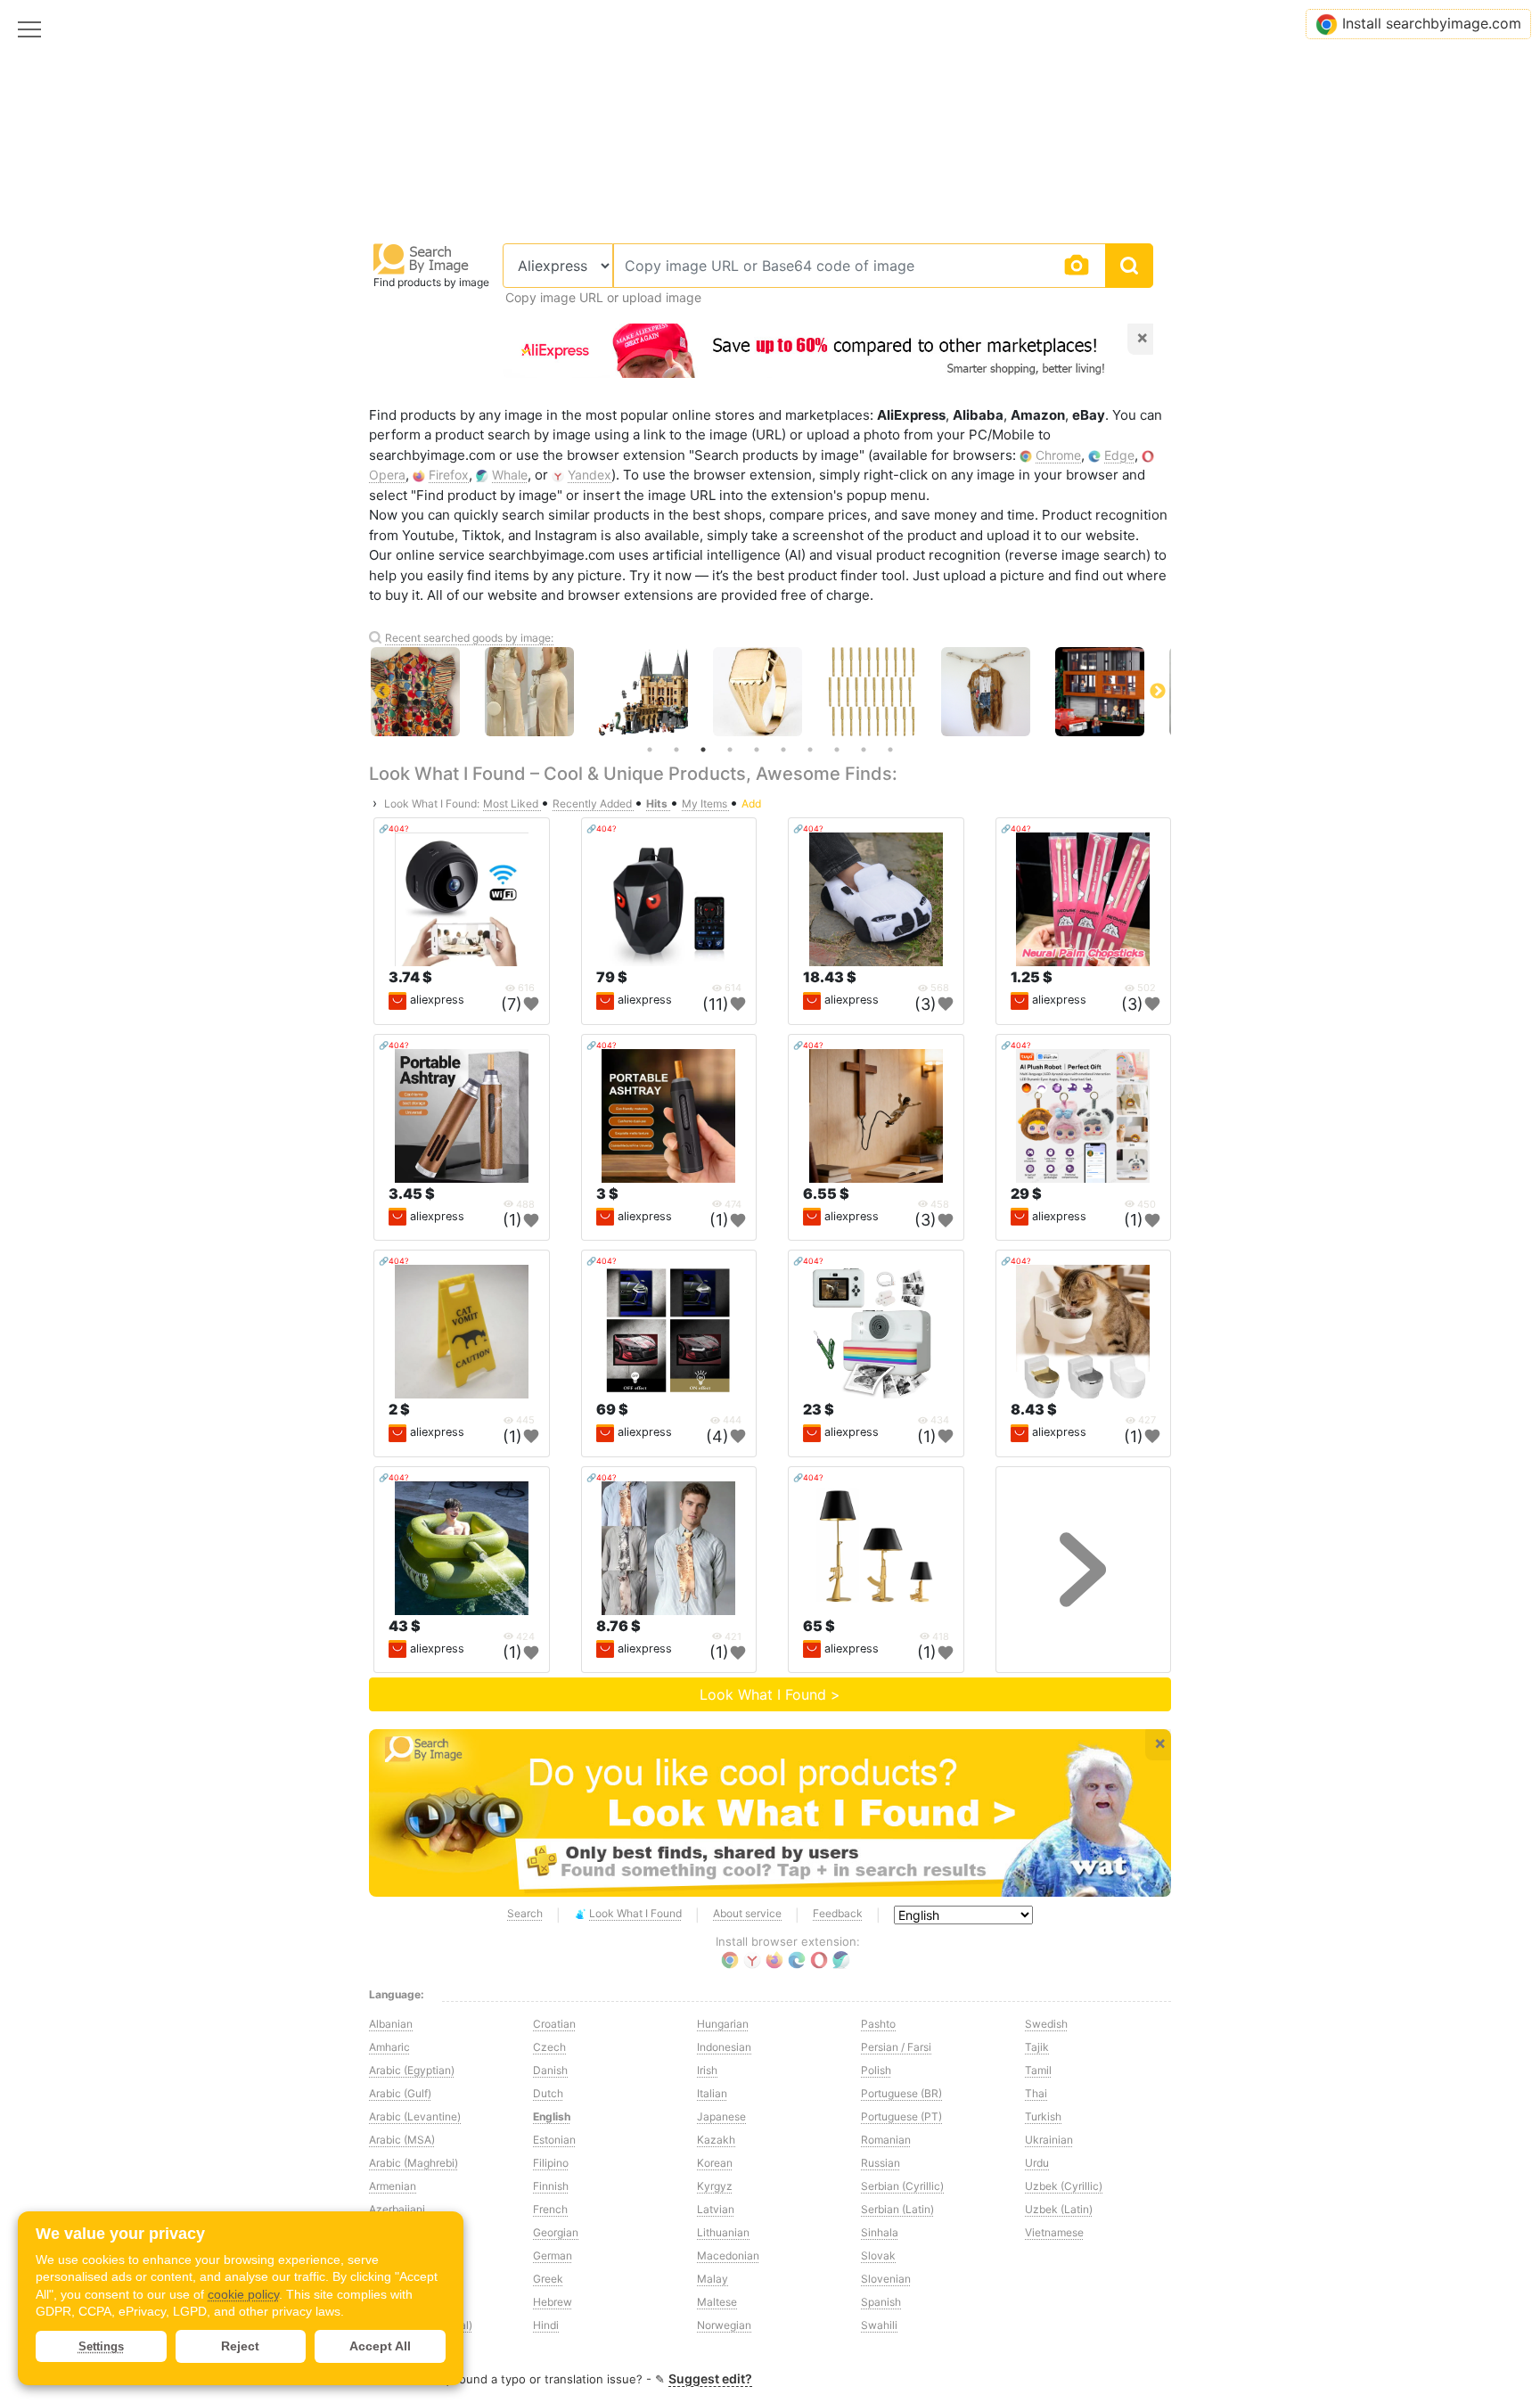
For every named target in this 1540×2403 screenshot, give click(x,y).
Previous (382, 692)
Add (751, 804)
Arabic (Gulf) (400, 2093)
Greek (548, 2279)
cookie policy (243, 2294)
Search (525, 1913)
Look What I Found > (770, 1694)
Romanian (886, 2140)
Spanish (881, 2302)
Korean (715, 2163)
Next (1158, 692)
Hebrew (553, 2302)
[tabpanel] (770, 692)
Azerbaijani (397, 2209)
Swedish (1046, 2024)
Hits (658, 804)
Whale (510, 475)
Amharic (389, 2047)
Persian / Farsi (896, 2047)
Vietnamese (1054, 2232)
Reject (240, 2346)
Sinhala (880, 2232)
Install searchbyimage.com (1432, 23)
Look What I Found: (432, 804)
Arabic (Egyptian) (412, 2070)
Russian (881, 2163)
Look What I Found (635, 1913)
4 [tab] (730, 750)
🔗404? (394, 828)
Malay (713, 2279)
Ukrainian (1049, 2140)
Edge (1119, 455)
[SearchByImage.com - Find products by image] (422, 258)
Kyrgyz (715, 2186)
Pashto (878, 2024)
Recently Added (594, 804)
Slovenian (886, 2279)
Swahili (879, 2325)
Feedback (838, 1913)
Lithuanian (723, 2232)
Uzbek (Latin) (1059, 2209)
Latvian (716, 2209)
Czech (549, 2047)
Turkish (1043, 2116)
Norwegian (724, 2325)
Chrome (1058, 455)
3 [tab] (703, 750)
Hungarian (723, 2024)
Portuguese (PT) (901, 2116)
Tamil (1038, 2070)
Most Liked (512, 804)
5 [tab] (757, 750)
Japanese (721, 2116)
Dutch (548, 2093)
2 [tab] (676, 750)
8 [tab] (837, 750)
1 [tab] (650, 750)
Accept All (380, 2346)
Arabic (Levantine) (415, 2116)
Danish (550, 2070)
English (552, 2116)
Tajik (1037, 2047)
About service (747, 1913)
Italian (712, 2093)
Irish (707, 2070)
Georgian (556, 2232)
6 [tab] (783, 750)
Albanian (391, 2024)
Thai (1036, 2093)
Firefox (449, 475)
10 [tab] (890, 750)
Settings (101, 2346)
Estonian (554, 2140)
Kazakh (716, 2140)
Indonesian (724, 2047)
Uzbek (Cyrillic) (1064, 2186)
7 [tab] (810, 750)
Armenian (393, 2186)
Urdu (1037, 2163)
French (550, 2209)
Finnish (551, 2186)
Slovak (878, 2255)
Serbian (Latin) (897, 2209)
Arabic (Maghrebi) (414, 2163)
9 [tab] (864, 750)
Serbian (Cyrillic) (902, 2186)
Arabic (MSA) (402, 2140)
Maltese (717, 2302)
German (553, 2255)
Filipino (551, 2163)
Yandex (590, 475)
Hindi (546, 2325)
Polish (876, 2070)
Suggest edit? (710, 2378)
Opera (387, 475)
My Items (706, 804)
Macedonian (728, 2255)
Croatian (554, 2024)
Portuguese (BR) (901, 2093)
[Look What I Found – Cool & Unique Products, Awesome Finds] (770, 1813)
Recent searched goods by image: (469, 638)
